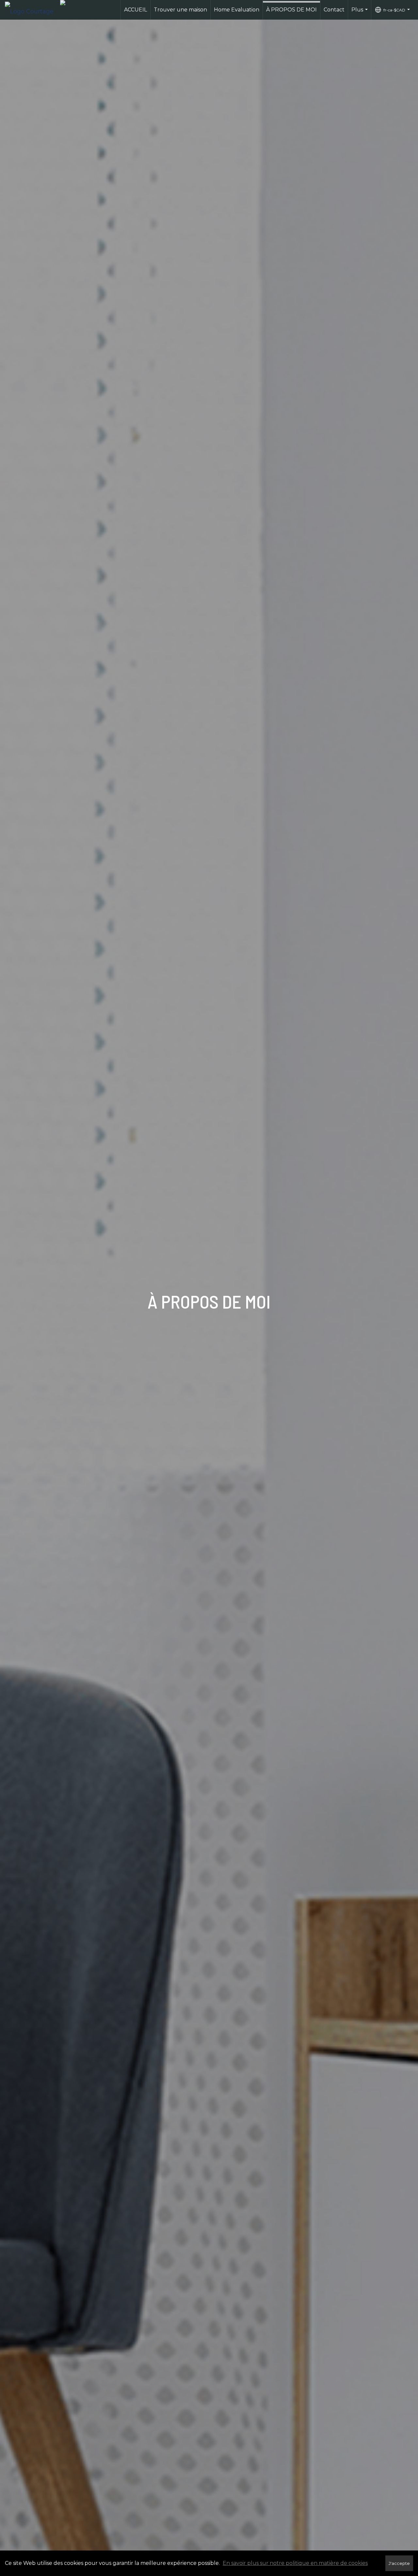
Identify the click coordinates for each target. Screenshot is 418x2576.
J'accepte (399, 2563)
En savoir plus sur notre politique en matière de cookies (295, 2563)
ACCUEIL (136, 10)
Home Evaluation (237, 10)
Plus (360, 13)
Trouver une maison (180, 10)
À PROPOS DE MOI (291, 10)
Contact (334, 10)
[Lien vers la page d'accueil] (32, 10)
